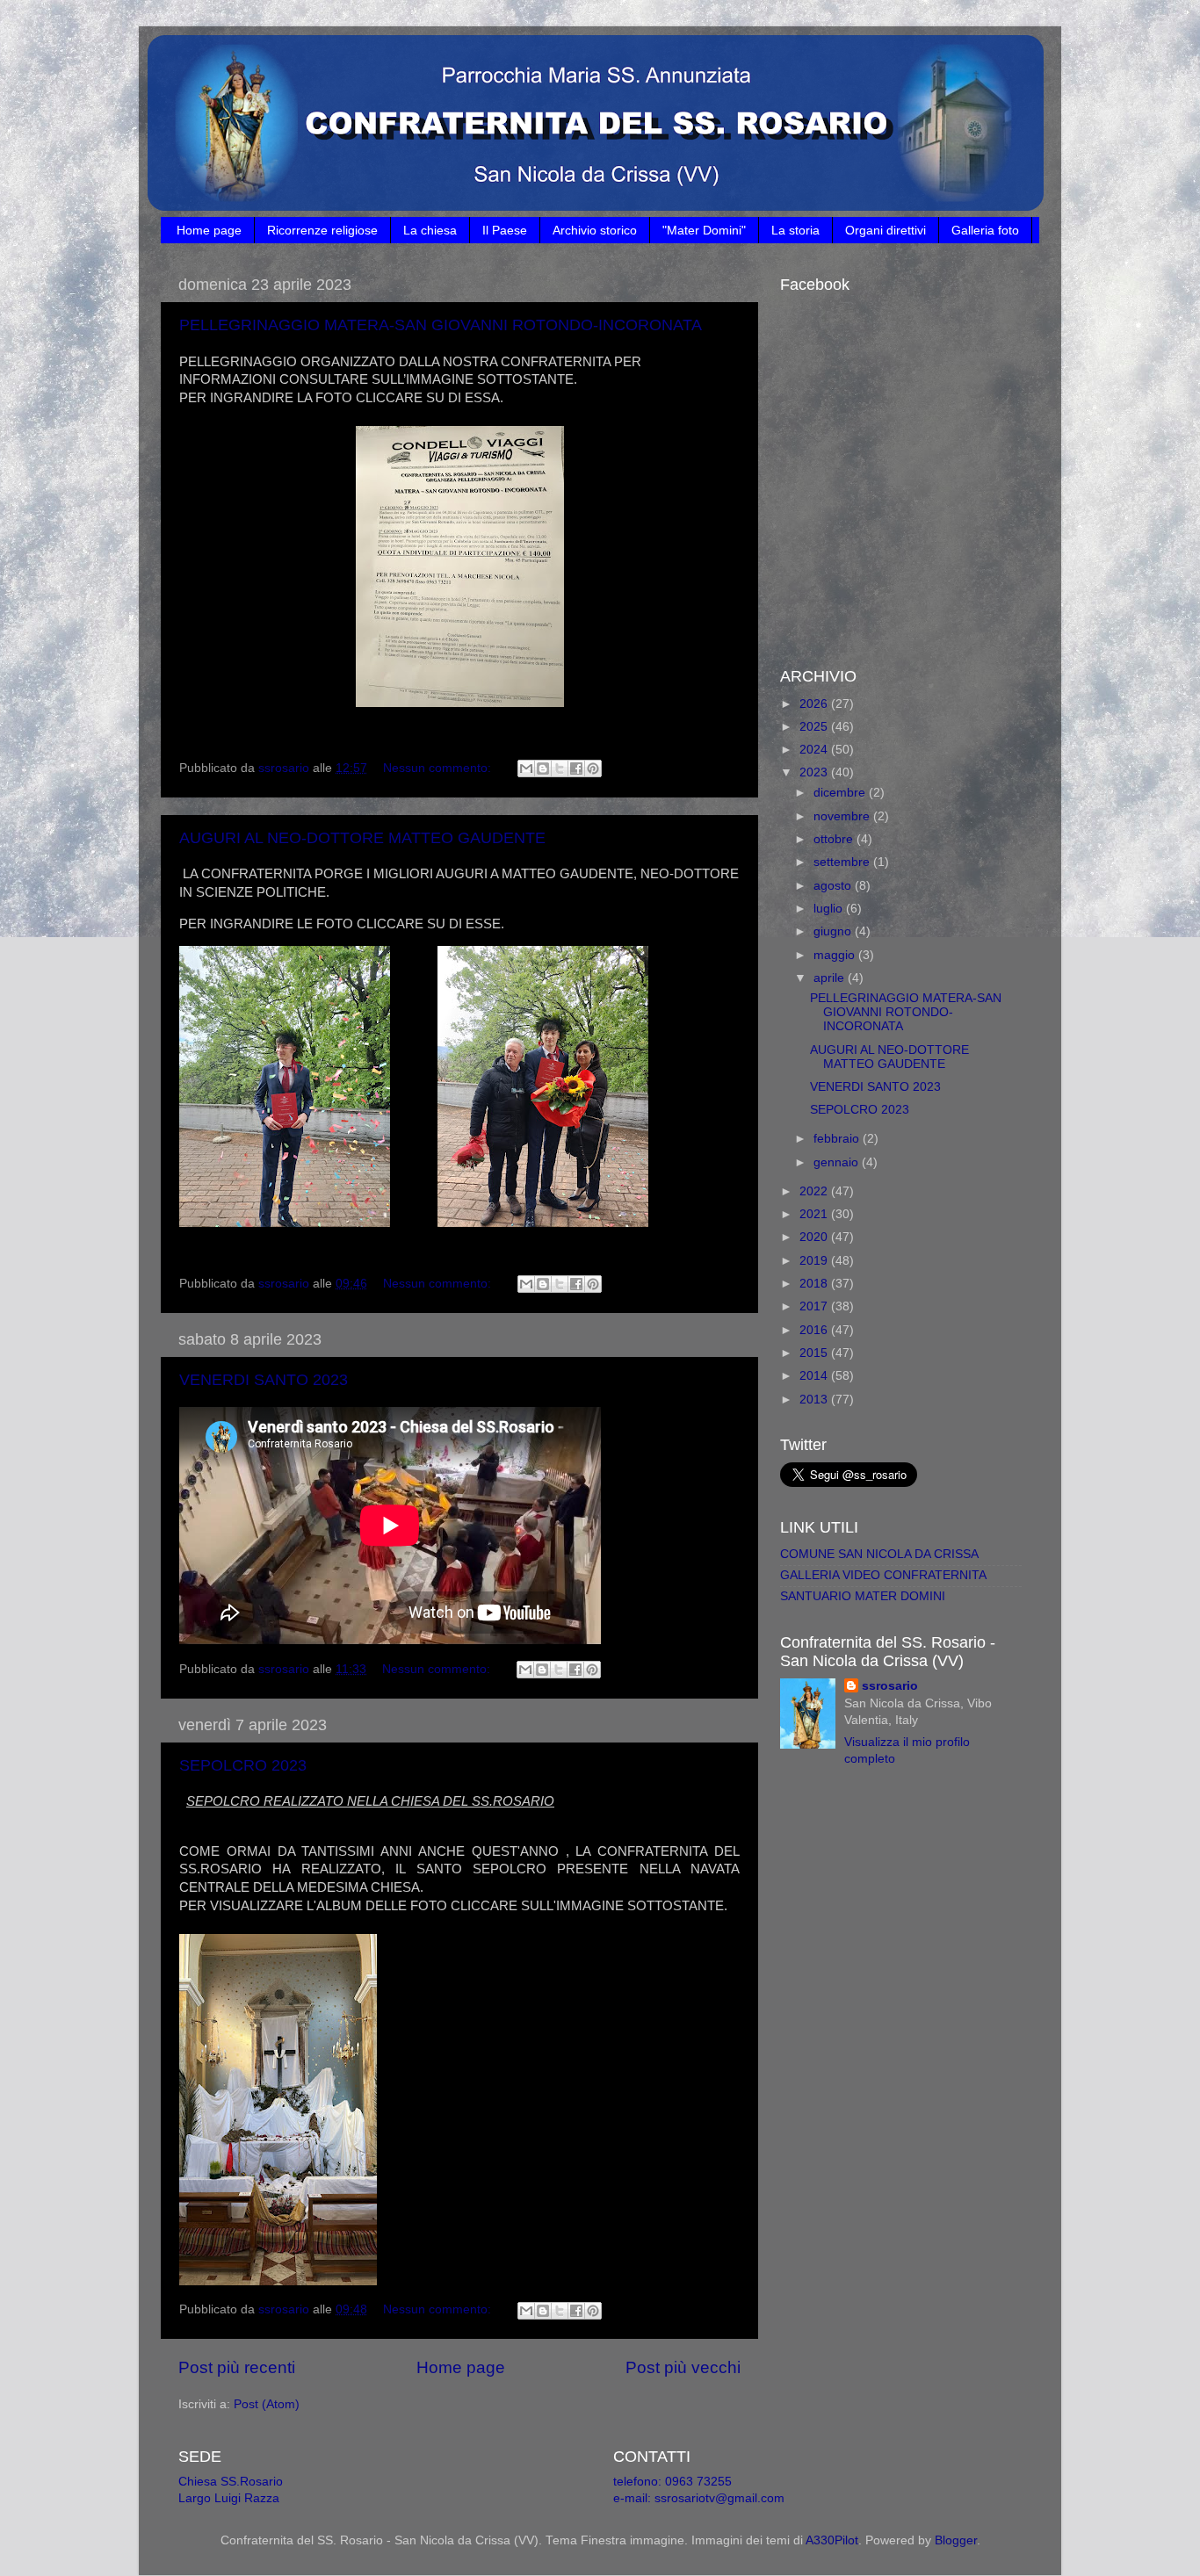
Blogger (956, 2540)
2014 (815, 1376)
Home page (209, 230)
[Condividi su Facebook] (576, 768)
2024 (815, 750)
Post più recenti (237, 2367)
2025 (815, 727)
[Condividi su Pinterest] (593, 768)
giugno (834, 931)
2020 (815, 1237)
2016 (815, 1330)
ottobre (835, 839)
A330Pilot (832, 2540)
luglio (830, 909)
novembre (843, 816)
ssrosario (890, 1686)
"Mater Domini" (704, 230)
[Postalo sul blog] (543, 768)
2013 (815, 1400)
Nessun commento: (439, 768)
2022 (815, 1191)
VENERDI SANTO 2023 (264, 1380)
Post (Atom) (267, 2404)
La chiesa (430, 230)
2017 (815, 1306)
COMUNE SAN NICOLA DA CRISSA (879, 1554)
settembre (843, 862)
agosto (834, 886)
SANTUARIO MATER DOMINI (863, 1596)
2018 (815, 1284)
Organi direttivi (886, 230)
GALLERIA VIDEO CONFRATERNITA (883, 1575)
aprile (831, 978)
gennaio (838, 1162)
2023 (815, 772)
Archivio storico (595, 230)
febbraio (838, 1139)
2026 (815, 704)
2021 (815, 1214)
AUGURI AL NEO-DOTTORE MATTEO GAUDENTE (362, 838)
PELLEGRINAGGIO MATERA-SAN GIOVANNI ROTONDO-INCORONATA (441, 325)
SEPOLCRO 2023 (243, 1765)
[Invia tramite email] (526, 768)
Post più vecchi (683, 2367)
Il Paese (505, 230)
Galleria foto (985, 230)
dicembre (841, 793)
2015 (815, 1353)
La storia (795, 230)
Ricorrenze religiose (322, 230)
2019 (815, 1261)
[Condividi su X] (560, 768)
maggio (836, 955)
